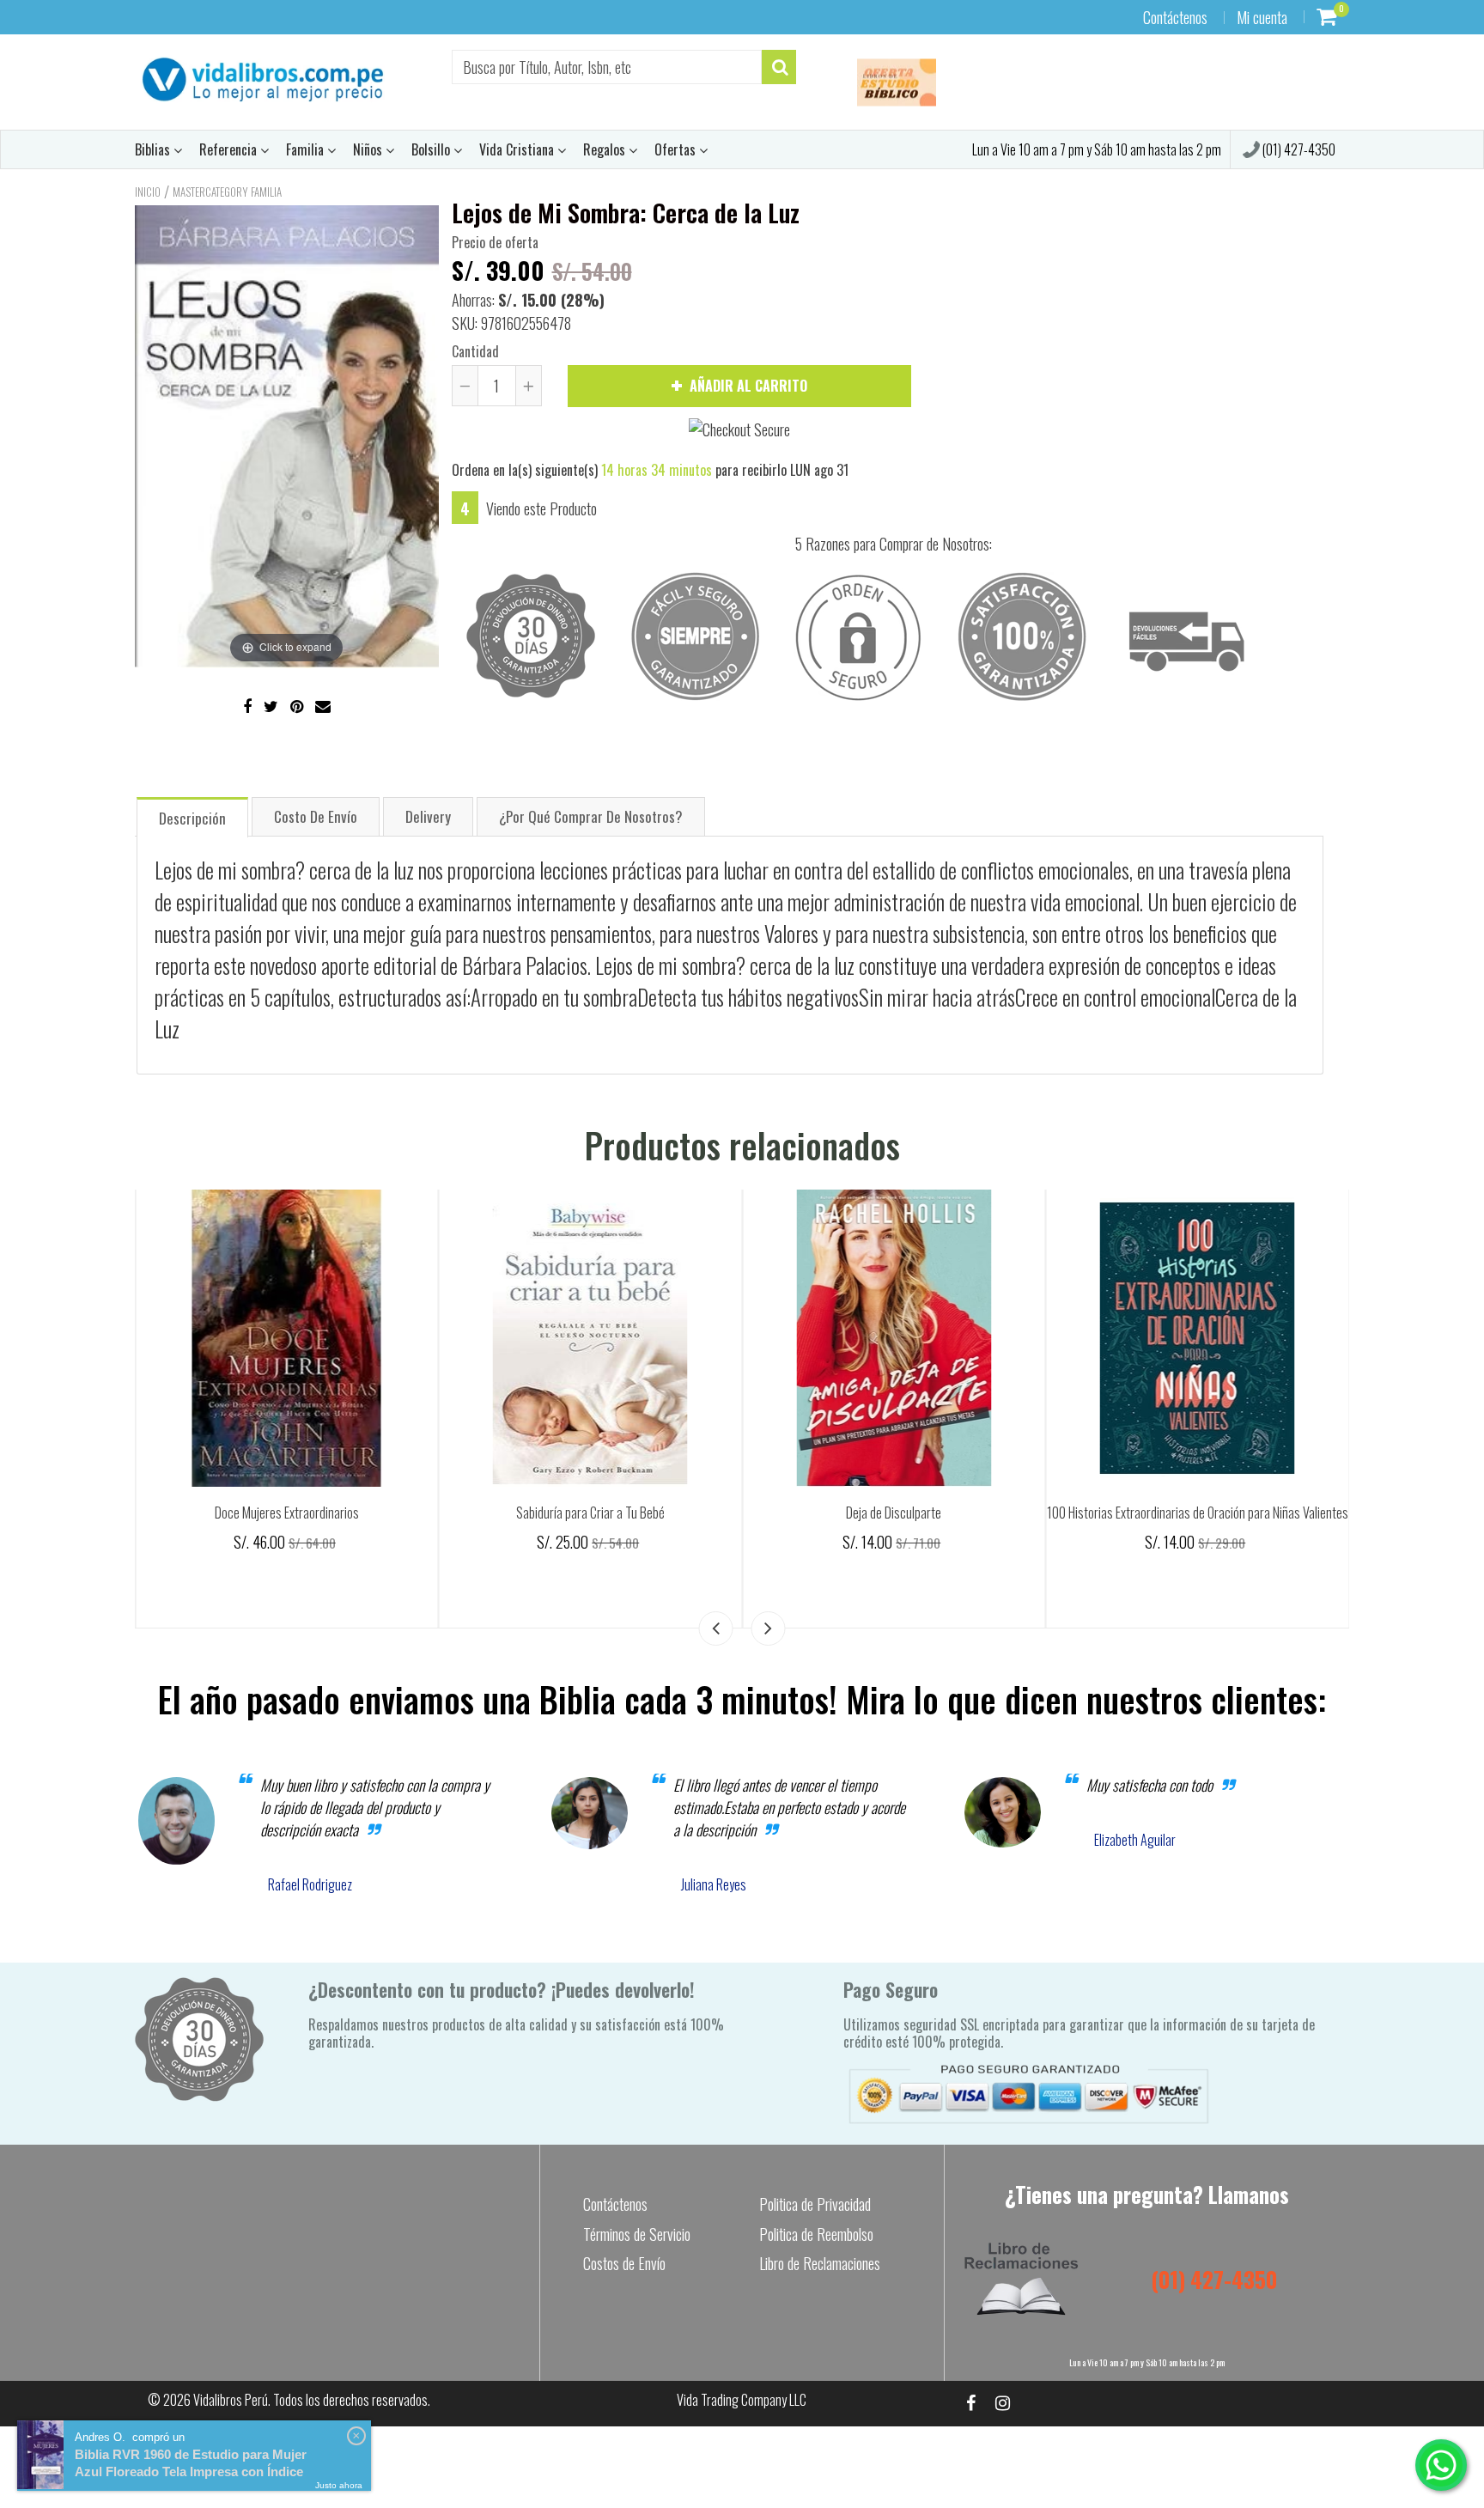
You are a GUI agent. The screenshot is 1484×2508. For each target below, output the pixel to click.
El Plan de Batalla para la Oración (287, 1513)
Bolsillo (432, 149)
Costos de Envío (624, 2263)
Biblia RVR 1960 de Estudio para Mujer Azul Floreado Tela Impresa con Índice (191, 2463)
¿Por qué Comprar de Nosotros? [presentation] (591, 816)
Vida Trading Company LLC (742, 2400)
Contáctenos (1175, 17)
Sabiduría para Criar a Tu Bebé (894, 1513)
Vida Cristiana (518, 149)
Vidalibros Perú (231, 2400)
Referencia (230, 149)
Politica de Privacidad (815, 2204)
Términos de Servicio (637, 2234)
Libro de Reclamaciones (820, 2263)
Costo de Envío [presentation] (316, 816)
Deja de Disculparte (1198, 1513)
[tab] (192, 816)
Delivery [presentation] (428, 816)
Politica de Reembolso (816, 2234)
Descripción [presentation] (192, 818)
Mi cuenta (1262, 17)
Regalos (606, 149)
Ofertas (677, 149)
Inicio (148, 192)
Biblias (154, 149)
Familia (307, 149)
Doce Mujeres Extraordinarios (590, 1513)
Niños (369, 149)
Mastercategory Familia (227, 192)
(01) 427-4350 (1298, 149)
